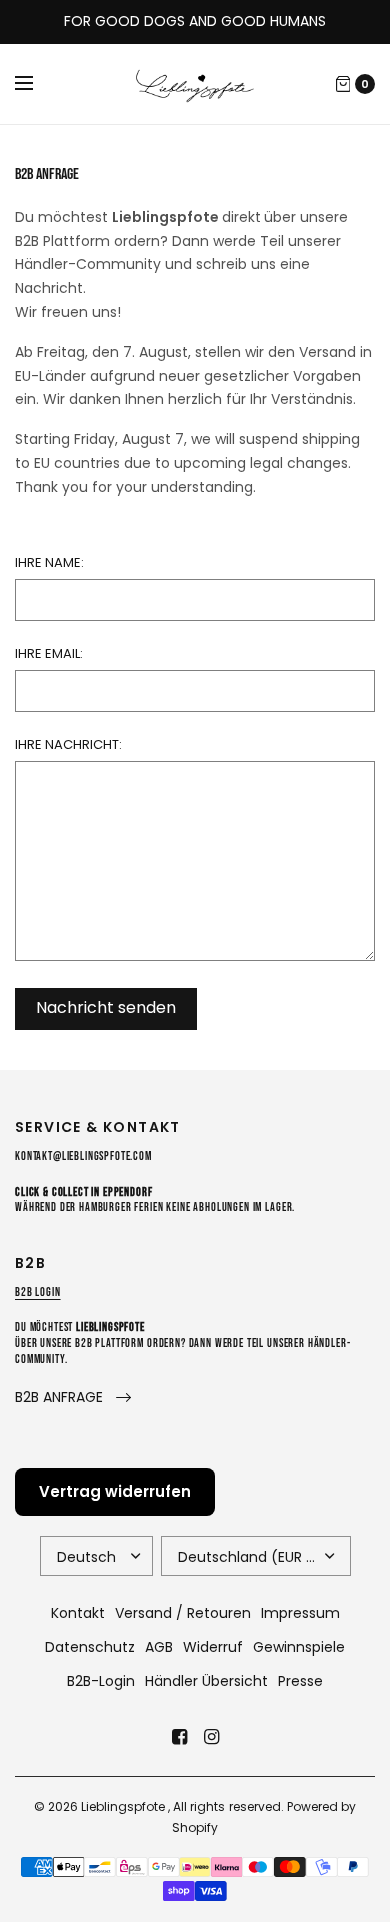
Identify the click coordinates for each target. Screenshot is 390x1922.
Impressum (300, 1613)
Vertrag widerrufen (115, 1491)
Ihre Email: (49, 653)
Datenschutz (90, 1647)
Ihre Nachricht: (68, 744)
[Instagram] (211, 1737)
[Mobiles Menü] (37, 84)
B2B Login (38, 1292)
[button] (73, 1397)
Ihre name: (49, 562)
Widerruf (213, 1647)
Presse (300, 1681)
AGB (159, 1647)
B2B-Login (101, 1681)
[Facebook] (179, 1737)
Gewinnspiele (299, 1647)
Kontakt (78, 1613)
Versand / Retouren (183, 1613)
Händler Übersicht (206, 1681)
